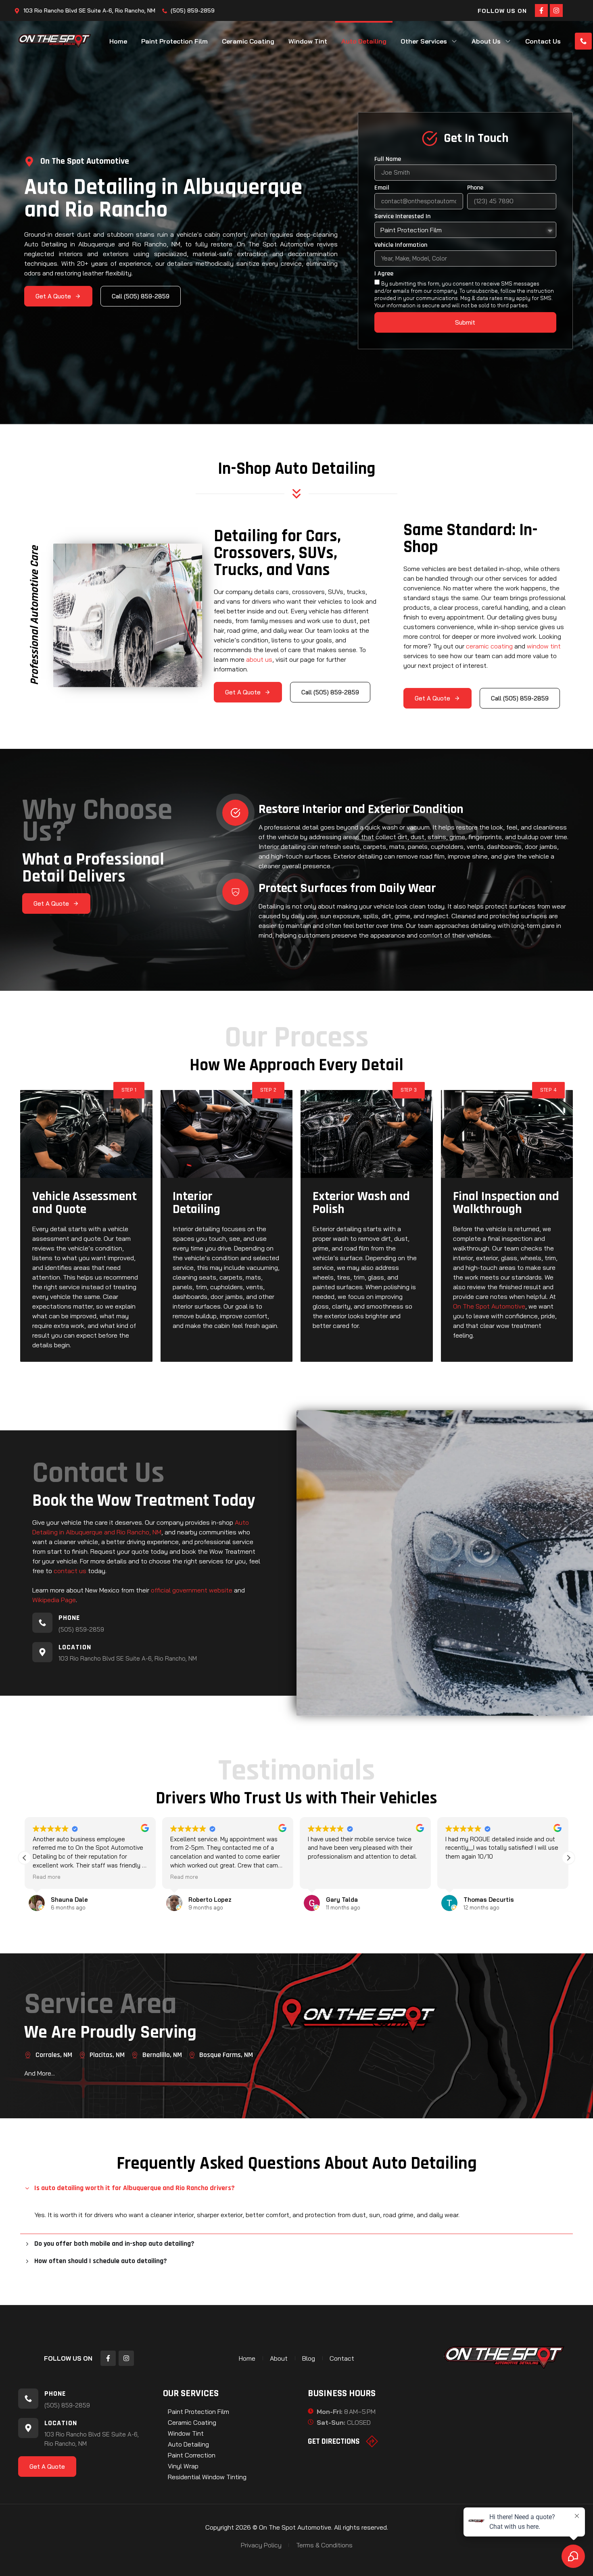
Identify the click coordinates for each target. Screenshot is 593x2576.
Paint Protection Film (174, 41)
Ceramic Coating (248, 41)
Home (118, 41)
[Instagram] (556, 10)
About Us (486, 41)
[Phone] (42, 1623)
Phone (475, 188)
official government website (192, 1590)
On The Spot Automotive (489, 1306)
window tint (544, 646)
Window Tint (308, 41)
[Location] (42, 1652)
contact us (70, 1571)
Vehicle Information (401, 246)
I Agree (384, 274)
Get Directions (334, 2441)
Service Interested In (402, 217)
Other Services (424, 41)
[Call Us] (583, 41)
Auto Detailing (364, 41)
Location (75, 1647)
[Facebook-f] (541, 10)
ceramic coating (489, 646)
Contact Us (543, 41)
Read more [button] (47, 1877)
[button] (568, 1858)
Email (382, 188)
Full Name (388, 160)
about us (259, 659)
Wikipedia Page (54, 1600)
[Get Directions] (372, 2441)
